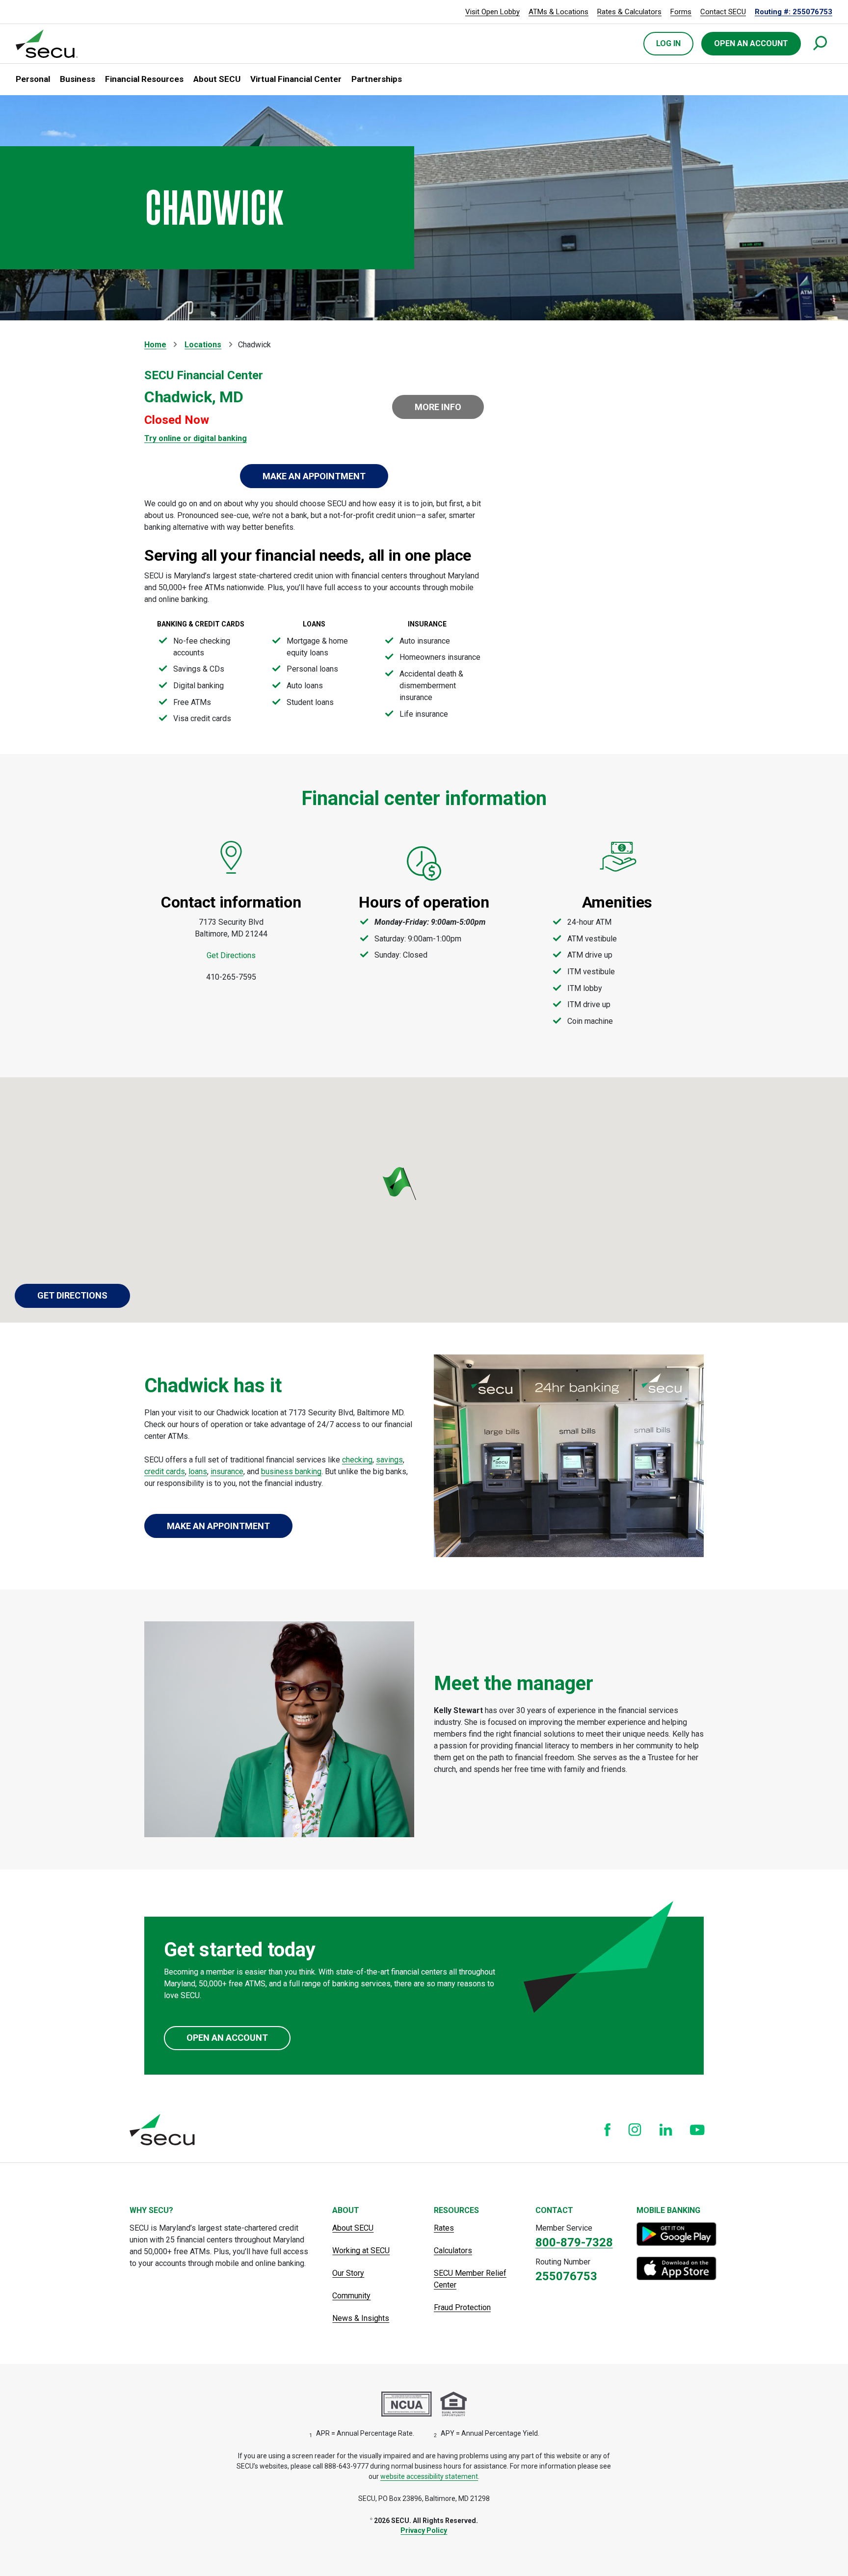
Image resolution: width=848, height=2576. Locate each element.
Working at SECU (361, 2251)
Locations (203, 345)
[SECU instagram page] (635, 2130)
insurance (227, 1471)
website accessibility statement (429, 2476)
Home (155, 345)
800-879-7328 (574, 2242)
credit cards (165, 1471)
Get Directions (231, 955)
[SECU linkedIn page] (666, 2129)
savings (389, 1460)
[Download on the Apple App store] (677, 2268)
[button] (33, 79)
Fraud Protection (462, 2307)
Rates (444, 2228)
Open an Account (227, 2038)
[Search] (821, 44)
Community (351, 2296)
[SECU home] (47, 44)
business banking (291, 1471)
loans (198, 1471)
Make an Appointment (314, 476)
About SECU (353, 2228)
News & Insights (361, 2318)
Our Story (348, 2273)
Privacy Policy (424, 2530)
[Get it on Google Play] (677, 2234)
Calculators (453, 2251)
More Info (438, 407)
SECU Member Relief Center (470, 2279)
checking (357, 1460)
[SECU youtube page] (697, 2130)
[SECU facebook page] (607, 2130)
